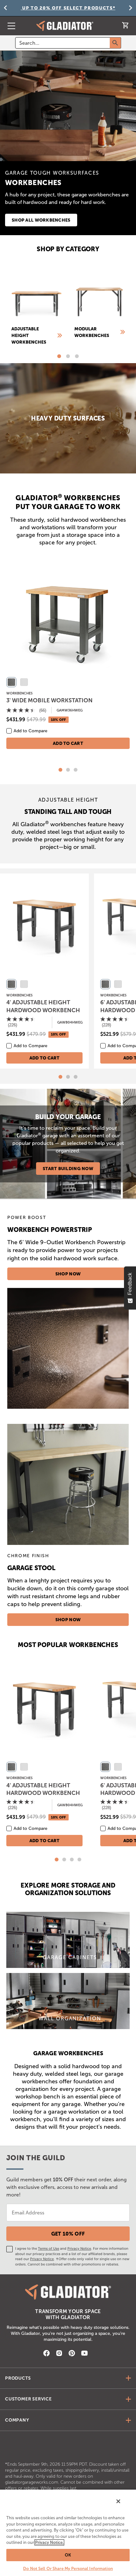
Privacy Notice (79, 2248)
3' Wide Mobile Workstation (49, 700)
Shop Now (68, 1274)
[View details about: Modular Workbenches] (99, 304)
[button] (59, 356)
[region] (68, 2532)
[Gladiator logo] (65, 26)
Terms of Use (49, 2248)
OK (68, 2555)
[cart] (125, 27)
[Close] (118, 2501)
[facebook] (46, 2354)
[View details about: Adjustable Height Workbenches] (37, 307)
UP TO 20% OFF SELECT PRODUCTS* (68, 8)
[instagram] (59, 2354)
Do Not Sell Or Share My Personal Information (68, 2569)
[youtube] (84, 2354)
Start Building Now (68, 1169)
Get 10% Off (68, 2234)
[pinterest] (72, 2354)
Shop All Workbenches (41, 220)
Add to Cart (68, 743)
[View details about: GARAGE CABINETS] (68, 1940)
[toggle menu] (9, 26)
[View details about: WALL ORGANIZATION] (68, 2001)
